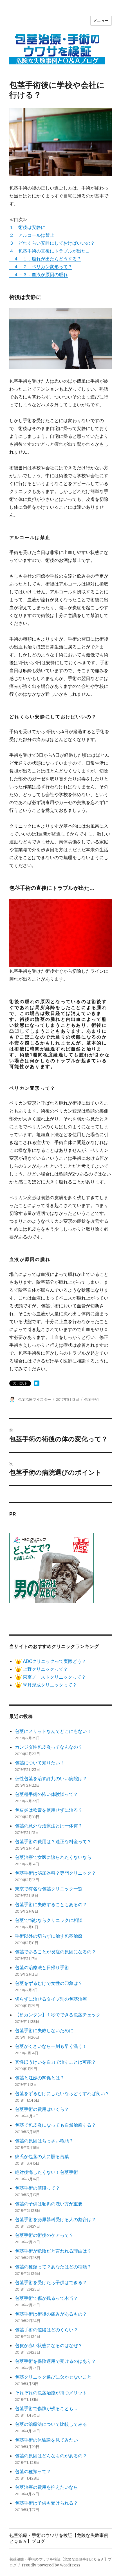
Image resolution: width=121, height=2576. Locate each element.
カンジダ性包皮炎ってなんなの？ (49, 1747)
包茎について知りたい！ (40, 1763)
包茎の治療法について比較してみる (51, 2424)
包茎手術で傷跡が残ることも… (46, 2408)
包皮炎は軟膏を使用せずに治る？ (49, 1810)
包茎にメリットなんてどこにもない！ (53, 1731)
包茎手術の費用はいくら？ (42, 2109)
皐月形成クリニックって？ (49, 1685)
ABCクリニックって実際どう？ (54, 1661)
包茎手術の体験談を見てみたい (46, 2440)
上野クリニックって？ (45, 1669)
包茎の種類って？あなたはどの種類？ (53, 2267)
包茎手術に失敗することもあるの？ (51, 1904)
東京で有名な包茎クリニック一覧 (49, 1889)
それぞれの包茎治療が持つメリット (51, 2393)
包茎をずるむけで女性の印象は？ (49, 1983)
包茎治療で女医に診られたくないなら (53, 1857)
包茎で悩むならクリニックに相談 (49, 1920)
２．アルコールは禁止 (32, 235)
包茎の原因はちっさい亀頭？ (44, 2141)
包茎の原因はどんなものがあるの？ (51, 2456)
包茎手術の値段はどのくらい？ (46, 2330)
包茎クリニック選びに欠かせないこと (53, 2377)
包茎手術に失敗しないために (44, 2030)
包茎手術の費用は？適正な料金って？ (53, 1841)
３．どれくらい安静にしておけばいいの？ (52, 243)
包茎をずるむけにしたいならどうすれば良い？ (62, 2093)
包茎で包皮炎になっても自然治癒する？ (55, 2125)
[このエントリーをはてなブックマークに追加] (37, 1383)
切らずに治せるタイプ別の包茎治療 (51, 1999)
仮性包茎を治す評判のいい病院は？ (51, 1778)
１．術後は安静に (27, 227)
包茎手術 (91, 1399)
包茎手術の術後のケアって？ (44, 2235)
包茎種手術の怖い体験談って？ (46, 1794)
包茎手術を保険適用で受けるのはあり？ (55, 2361)
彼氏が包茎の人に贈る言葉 (42, 2156)
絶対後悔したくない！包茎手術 (46, 2172)
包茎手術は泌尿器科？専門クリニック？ (55, 1873)
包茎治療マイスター (34, 1399)
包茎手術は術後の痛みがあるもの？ (51, 2314)
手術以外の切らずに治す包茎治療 (49, 1936)
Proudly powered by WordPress (51, 2565)
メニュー (101, 21)
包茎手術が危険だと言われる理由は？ (53, 2251)
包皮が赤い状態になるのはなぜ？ (49, 2345)
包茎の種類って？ (33, 2471)
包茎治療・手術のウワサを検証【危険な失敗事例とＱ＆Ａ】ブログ (59, 2538)
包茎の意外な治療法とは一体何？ (49, 1826)
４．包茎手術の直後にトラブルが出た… (49, 251)
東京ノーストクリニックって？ (54, 1677)
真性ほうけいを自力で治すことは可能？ (55, 2062)
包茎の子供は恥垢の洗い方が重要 (49, 2204)
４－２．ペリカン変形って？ (41, 267)
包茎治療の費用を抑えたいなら (46, 2487)
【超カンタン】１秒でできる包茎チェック (58, 2015)
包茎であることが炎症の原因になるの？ (55, 1952)
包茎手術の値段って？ (37, 2188)
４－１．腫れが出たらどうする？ (45, 259)
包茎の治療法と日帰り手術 (42, 1967)
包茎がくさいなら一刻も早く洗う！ (51, 2046)
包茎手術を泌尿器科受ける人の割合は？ (55, 2219)
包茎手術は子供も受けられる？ (46, 2503)
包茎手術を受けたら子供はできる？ (51, 2282)
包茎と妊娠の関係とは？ (40, 2078)
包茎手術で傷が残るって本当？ (46, 2298)
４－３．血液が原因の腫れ (39, 274)
